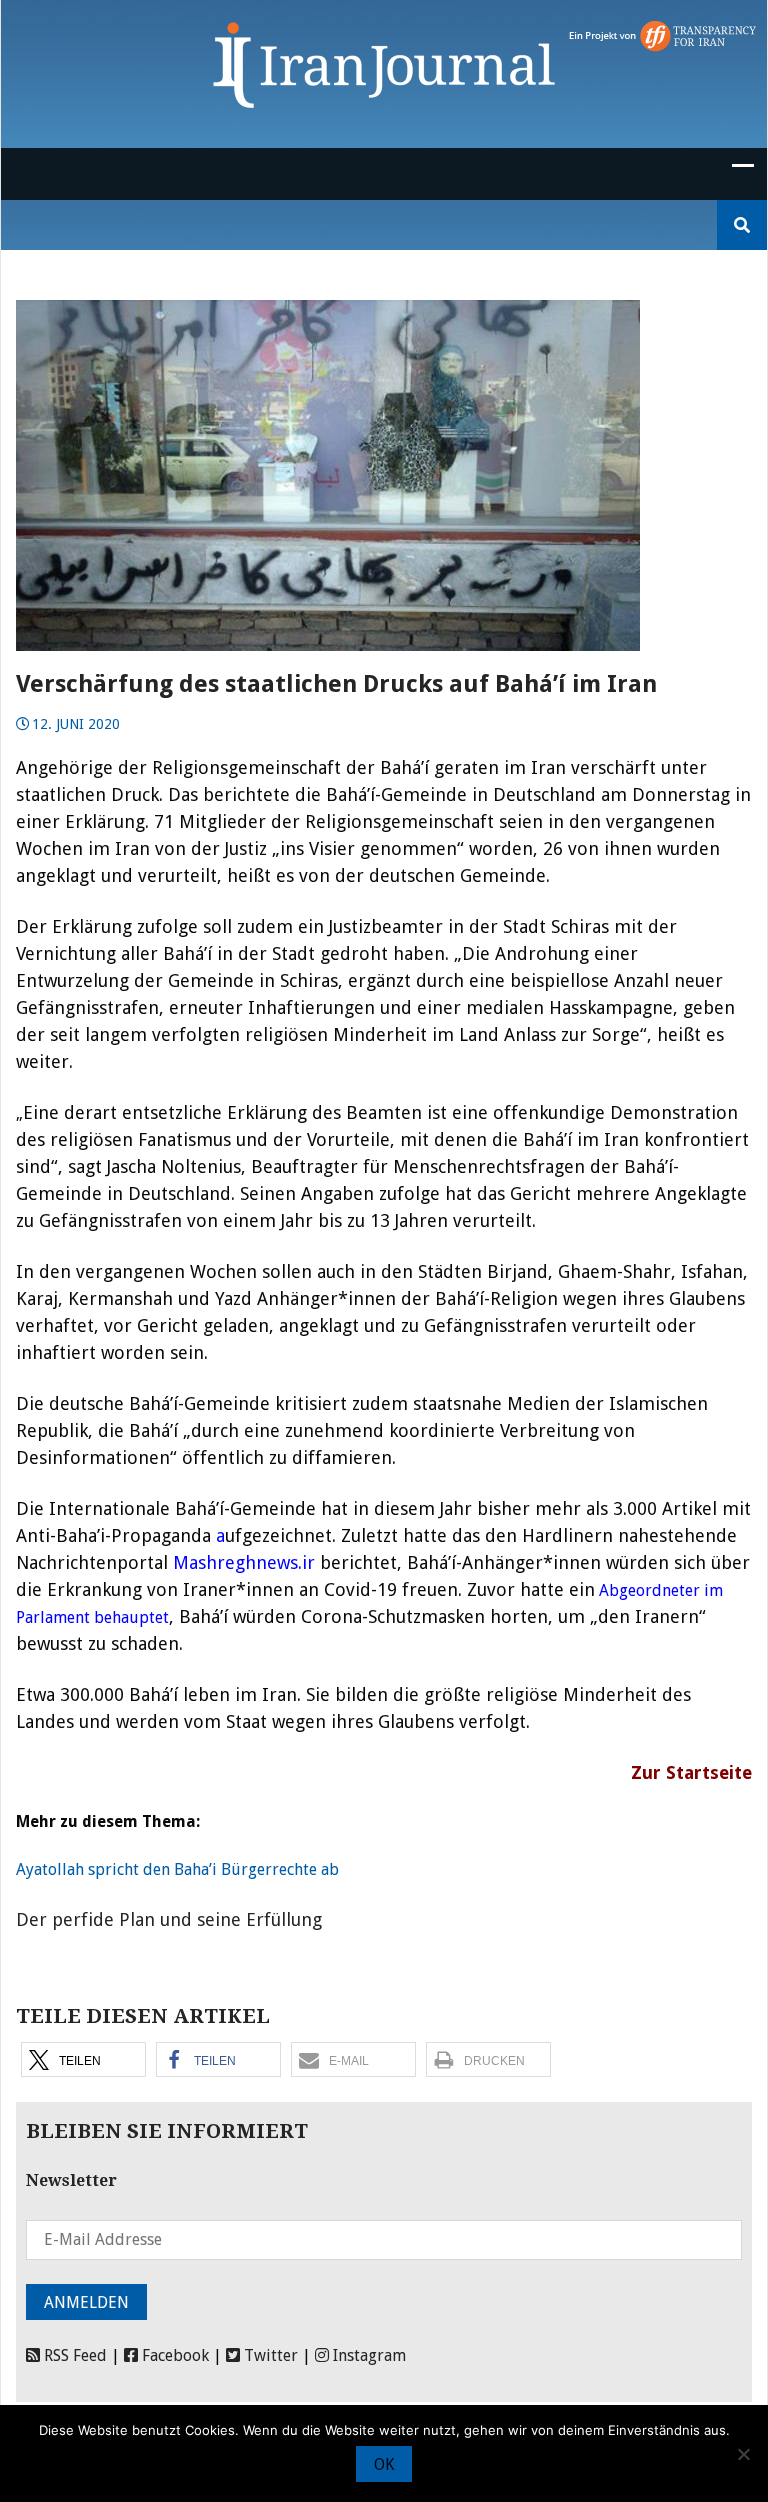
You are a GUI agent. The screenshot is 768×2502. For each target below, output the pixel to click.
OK (384, 2464)
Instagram (367, 2355)
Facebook (173, 2355)
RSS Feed (73, 2355)
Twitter (269, 2355)
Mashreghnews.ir (244, 1562)
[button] (83, 2059)
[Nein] (743, 2454)
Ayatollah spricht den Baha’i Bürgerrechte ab (177, 1869)
